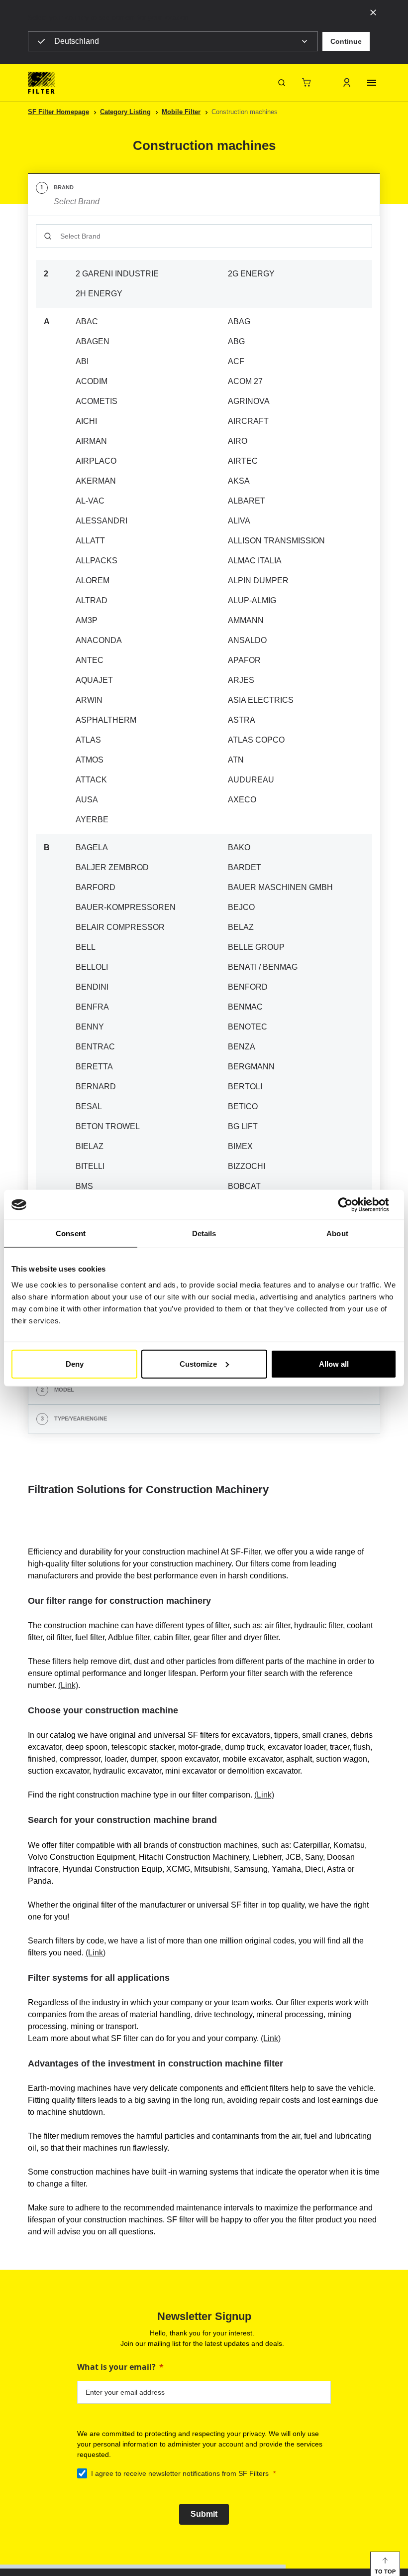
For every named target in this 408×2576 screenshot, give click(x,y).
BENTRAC (95, 1047)
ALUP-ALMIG (252, 600)
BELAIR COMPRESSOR (120, 927)
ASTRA (242, 720)
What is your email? (116, 2367)
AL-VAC (90, 501)
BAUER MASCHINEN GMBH (280, 887)
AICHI (86, 421)
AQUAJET (94, 680)
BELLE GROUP (256, 947)
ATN (236, 760)
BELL (86, 947)
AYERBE (92, 820)
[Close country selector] (373, 12)
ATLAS (88, 740)
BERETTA (94, 1067)
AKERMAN (96, 481)
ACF (236, 361)
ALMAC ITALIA (255, 561)
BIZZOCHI (247, 1166)
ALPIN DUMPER (258, 580)
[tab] (204, 195)
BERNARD (96, 1087)
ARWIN (89, 700)
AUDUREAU (251, 780)
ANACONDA (99, 640)
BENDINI (92, 987)
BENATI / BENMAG (263, 967)
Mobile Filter (181, 112)
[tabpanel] (204, 796)
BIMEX (240, 1146)
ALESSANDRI (102, 521)
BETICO (243, 1106)
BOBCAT (244, 1186)
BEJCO (241, 907)
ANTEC (90, 660)
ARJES (241, 680)
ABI (82, 361)
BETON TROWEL (108, 1126)
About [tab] (337, 1233)
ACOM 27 (245, 381)
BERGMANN (251, 1067)
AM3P (87, 620)
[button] (346, 41)
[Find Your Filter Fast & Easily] (282, 83)
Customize (198, 1363)
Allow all (334, 1363)
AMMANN (246, 620)
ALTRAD (92, 600)
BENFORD (248, 987)
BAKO (239, 847)
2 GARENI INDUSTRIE (117, 274)
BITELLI (90, 1166)
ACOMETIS (97, 401)
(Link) (68, 1685)
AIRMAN (91, 441)
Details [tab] (204, 1233)
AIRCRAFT (248, 421)
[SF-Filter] (41, 83)
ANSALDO (247, 640)
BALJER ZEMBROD (112, 867)
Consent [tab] (71, 1233)
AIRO (238, 441)
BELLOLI (92, 967)
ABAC (87, 322)
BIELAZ (90, 1146)
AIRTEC (243, 461)
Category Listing (125, 112)
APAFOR (244, 660)
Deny (75, 1363)
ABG (236, 341)
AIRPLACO (96, 461)
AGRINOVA (249, 401)
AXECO (242, 800)
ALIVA (239, 521)
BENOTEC (248, 1027)
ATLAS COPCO (256, 740)
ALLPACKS (97, 561)
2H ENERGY (99, 294)
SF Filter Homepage (58, 112)
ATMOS (90, 760)
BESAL (89, 1106)
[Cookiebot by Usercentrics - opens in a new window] (353, 1205)
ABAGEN (93, 341)
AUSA (87, 800)
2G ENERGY (251, 274)
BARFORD (96, 887)
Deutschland (77, 41)
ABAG (239, 322)
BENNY (90, 1027)
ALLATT (90, 541)
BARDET (245, 867)
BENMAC (245, 1007)
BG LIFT (243, 1126)
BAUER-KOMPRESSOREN (126, 907)
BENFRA (92, 1007)
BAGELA (92, 847)
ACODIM (92, 381)
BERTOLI (245, 1087)
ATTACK (91, 780)
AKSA (239, 481)
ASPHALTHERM (106, 720)
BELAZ (241, 927)
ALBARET (247, 501)
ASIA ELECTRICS (261, 700)
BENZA (242, 1047)
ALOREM (93, 580)
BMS (84, 1186)
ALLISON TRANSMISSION (276, 541)
